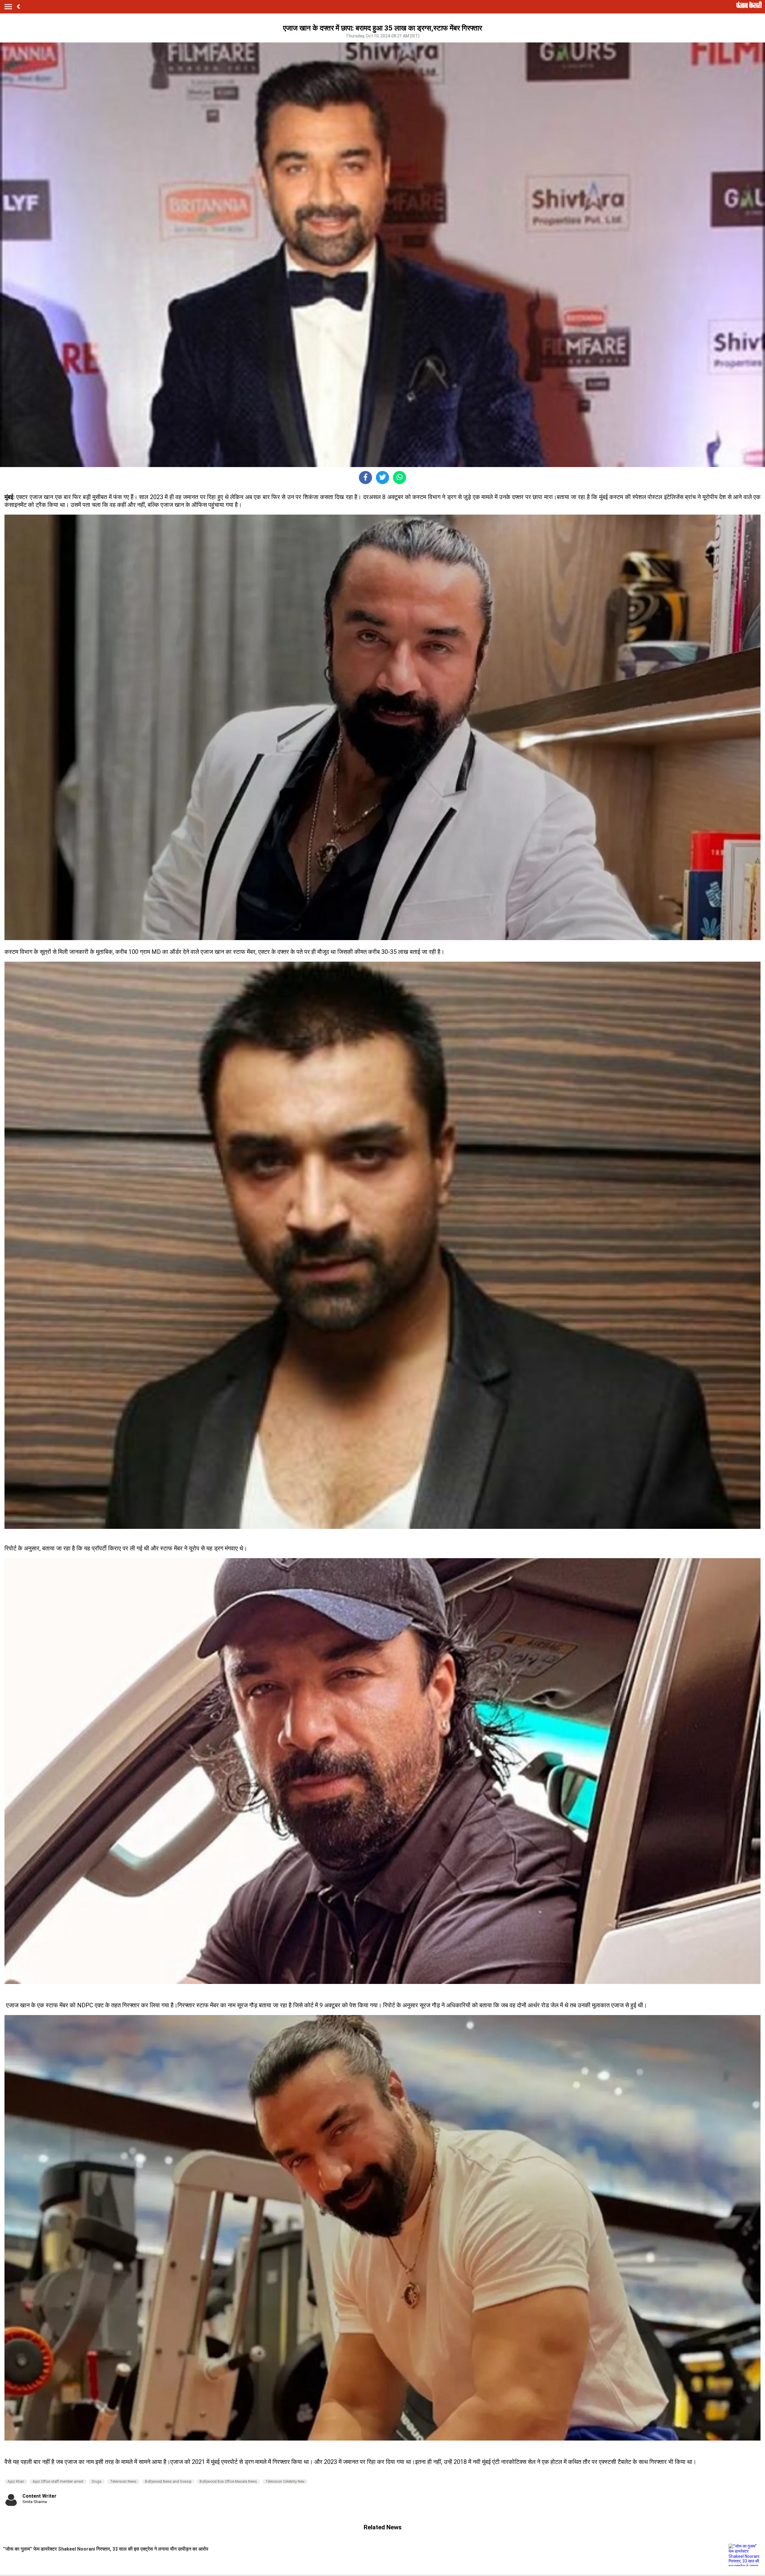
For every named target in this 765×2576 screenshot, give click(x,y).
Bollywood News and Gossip (168, 2482)
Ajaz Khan (16, 2482)
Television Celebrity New (285, 2482)
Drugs (97, 2482)
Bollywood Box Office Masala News (228, 2482)
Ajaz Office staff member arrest (58, 2482)
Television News (123, 2482)
